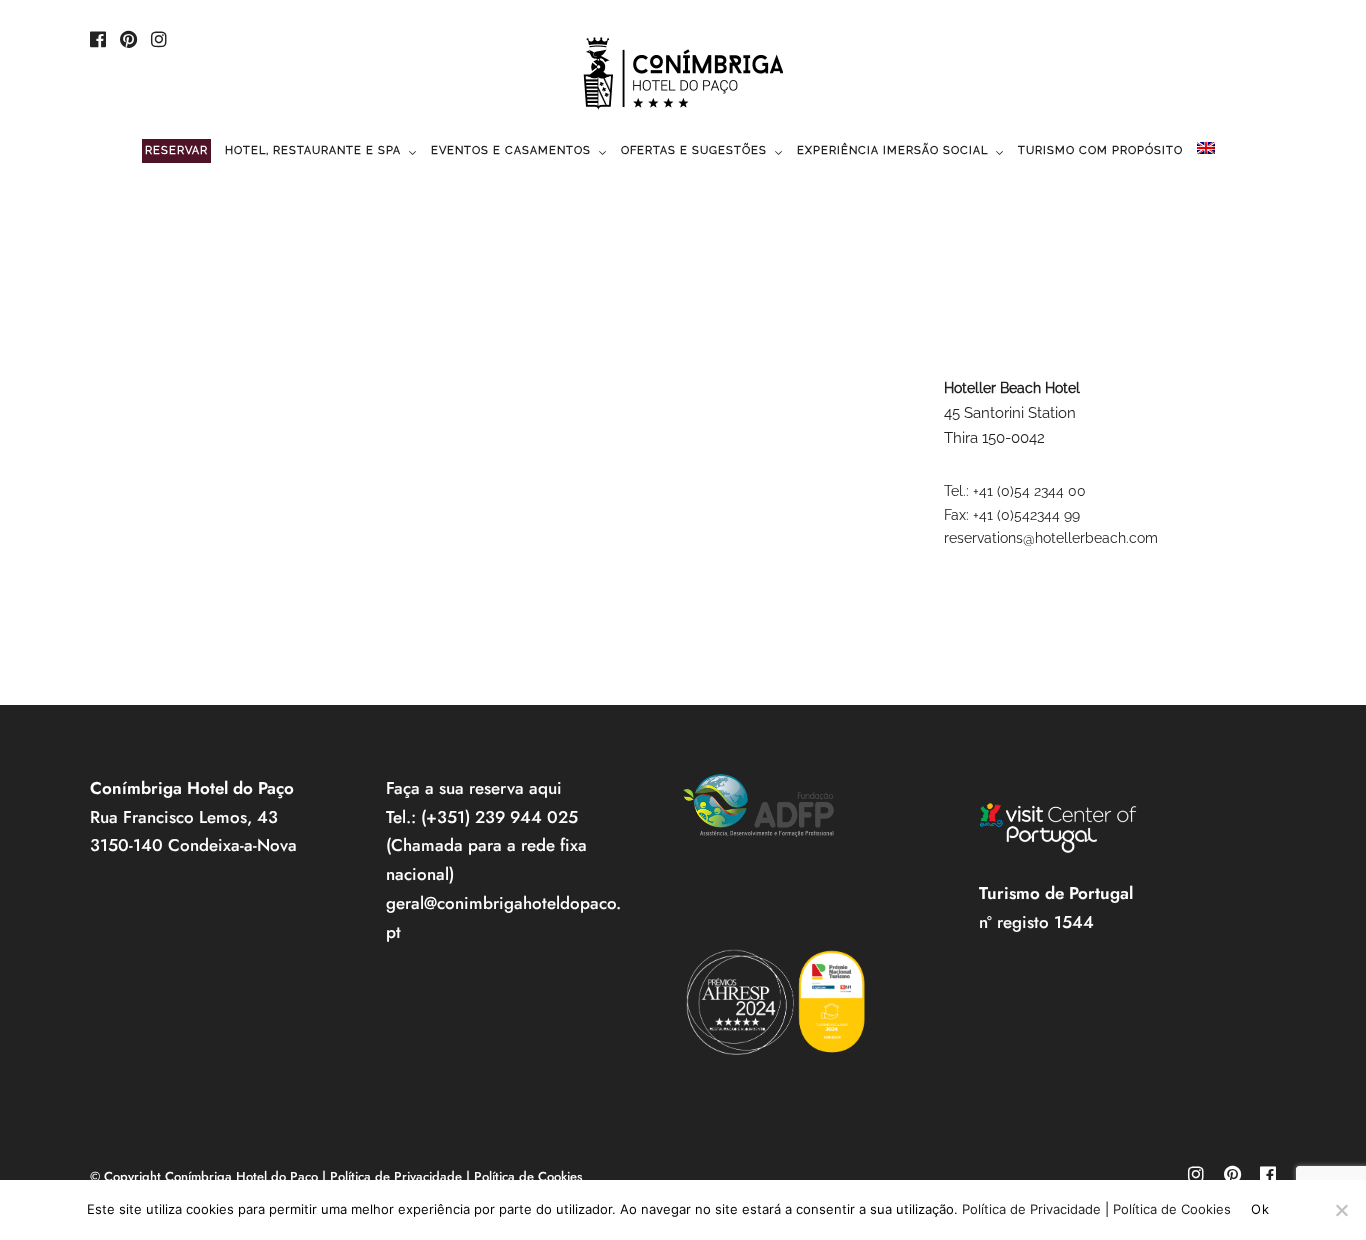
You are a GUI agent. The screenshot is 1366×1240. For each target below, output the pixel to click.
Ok (1260, 1209)
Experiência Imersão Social (892, 150)
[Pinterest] (128, 41)
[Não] (1341, 1210)
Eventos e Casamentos (511, 150)
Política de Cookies (528, 1176)
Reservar (176, 150)
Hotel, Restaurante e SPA (313, 150)
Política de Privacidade (396, 1176)
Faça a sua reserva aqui (474, 788)
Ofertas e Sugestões (694, 150)
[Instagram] (159, 41)
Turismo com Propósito (1100, 150)
